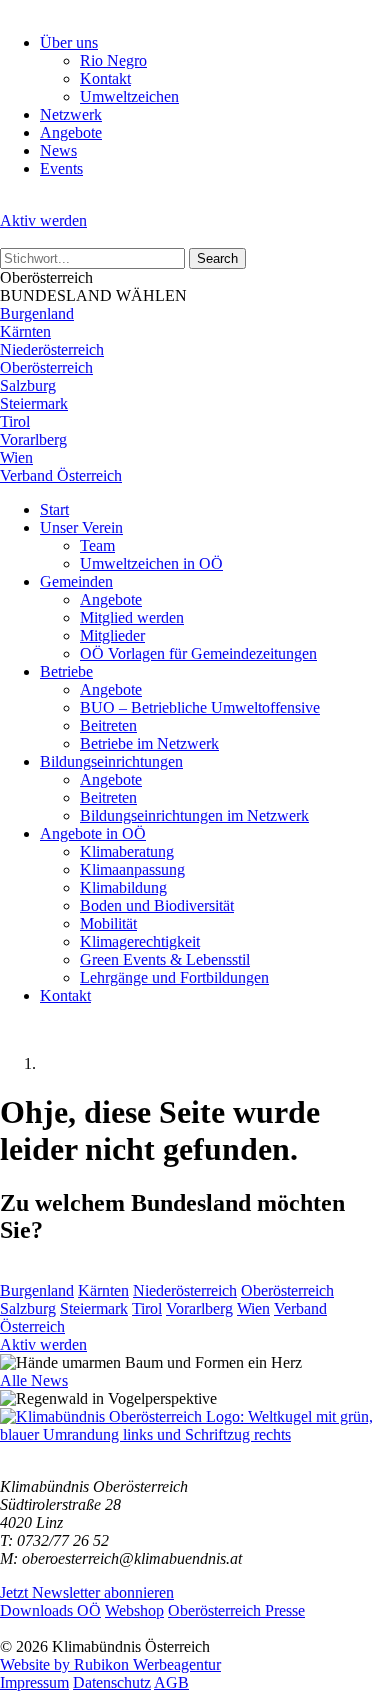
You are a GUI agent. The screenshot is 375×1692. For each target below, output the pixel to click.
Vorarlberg (33, 439)
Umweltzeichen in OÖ (151, 563)
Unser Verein (81, 527)
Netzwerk (71, 114)
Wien (16, 457)
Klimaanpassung (132, 869)
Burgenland (37, 313)
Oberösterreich (46, 367)
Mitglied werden (132, 617)
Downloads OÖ (50, 1610)
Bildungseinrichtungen (111, 761)
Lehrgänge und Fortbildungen (174, 977)
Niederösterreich (52, 349)
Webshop (134, 1610)
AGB (171, 1682)
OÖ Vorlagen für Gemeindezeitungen (198, 653)
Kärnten (25, 331)
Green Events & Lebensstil (165, 959)
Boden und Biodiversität (157, 905)
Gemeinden (76, 581)
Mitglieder (112, 635)
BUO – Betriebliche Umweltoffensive (200, 707)
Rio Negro (113, 60)
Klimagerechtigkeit (140, 941)
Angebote (71, 132)
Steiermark (34, 403)
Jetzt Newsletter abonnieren (87, 1592)
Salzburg (28, 385)
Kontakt (105, 78)
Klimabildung (123, 887)
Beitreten (108, 725)
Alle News (34, 1380)
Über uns (69, 42)
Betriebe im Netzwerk (149, 743)
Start (54, 509)
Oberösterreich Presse (236, 1610)
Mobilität (108, 923)
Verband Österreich (61, 475)
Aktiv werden (43, 220)
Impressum (34, 1682)
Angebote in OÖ (93, 833)
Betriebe (66, 671)
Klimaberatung (127, 851)
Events (61, 168)
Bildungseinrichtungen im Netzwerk (194, 815)
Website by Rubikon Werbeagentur (110, 1664)
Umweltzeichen (129, 96)
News (58, 150)
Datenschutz (112, 1682)
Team (97, 545)
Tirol (15, 421)
